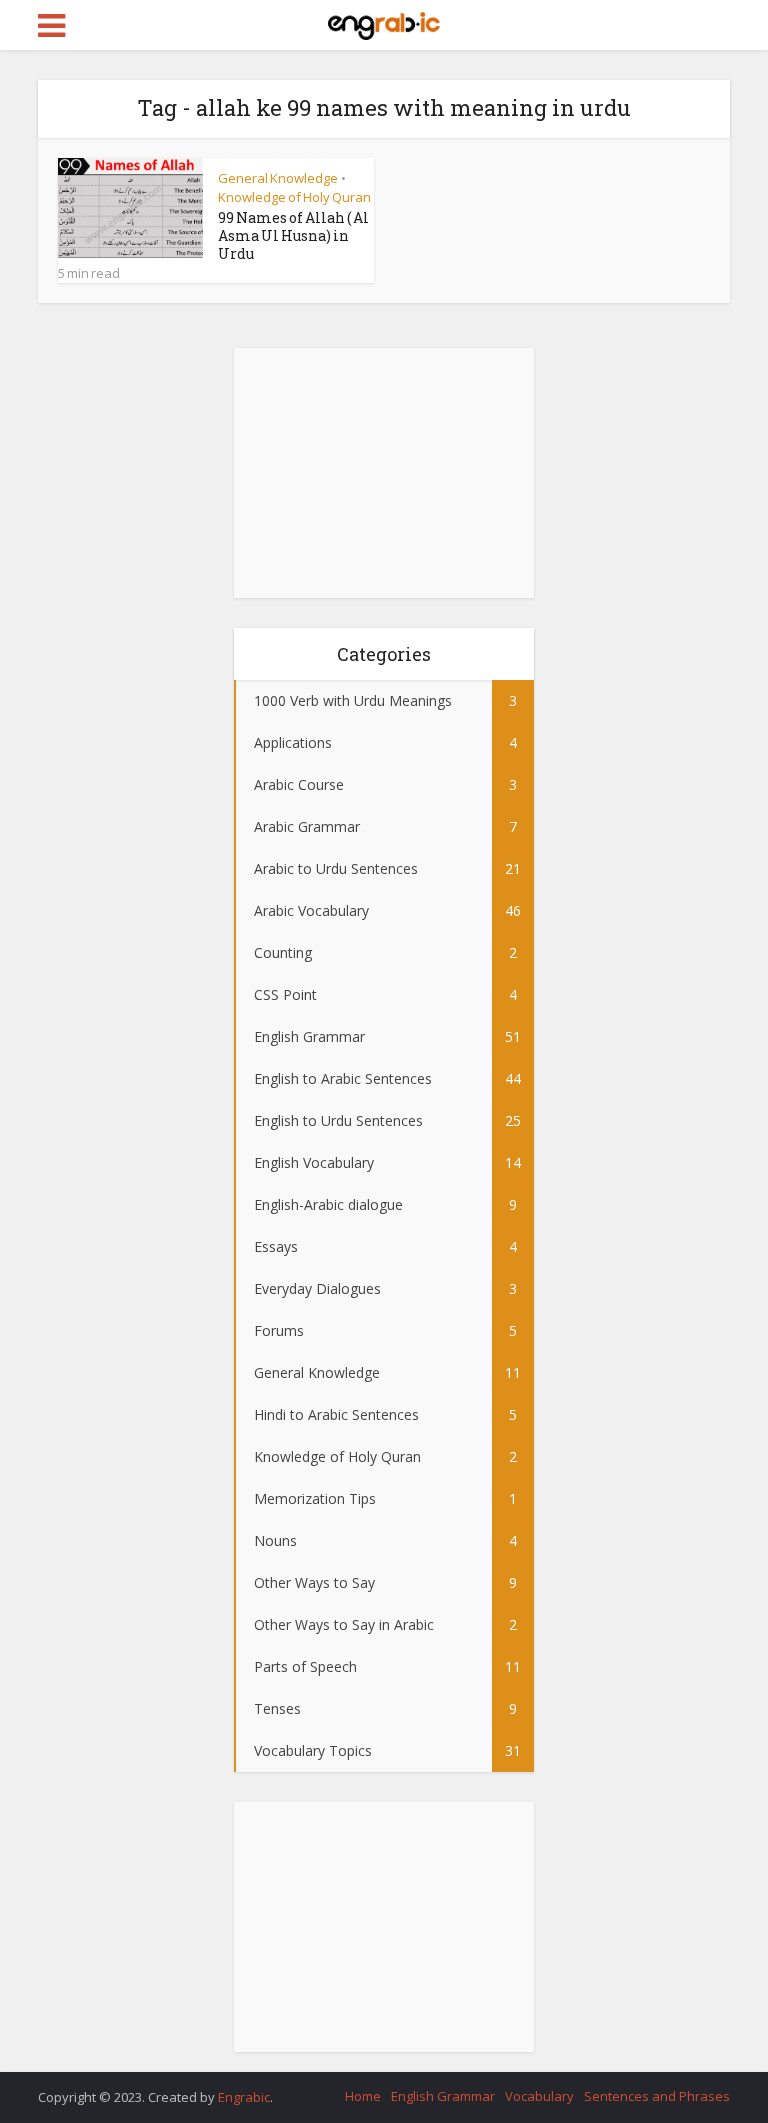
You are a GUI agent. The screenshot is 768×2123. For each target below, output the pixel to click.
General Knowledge (278, 178)
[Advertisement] (384, 473)
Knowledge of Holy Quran (294, 197)
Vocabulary (539, 2096)
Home (363, 2096)
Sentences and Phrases (657, 2096)
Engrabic (244, 2097)
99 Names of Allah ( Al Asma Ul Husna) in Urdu (293, 235)
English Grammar (443, 2096)
